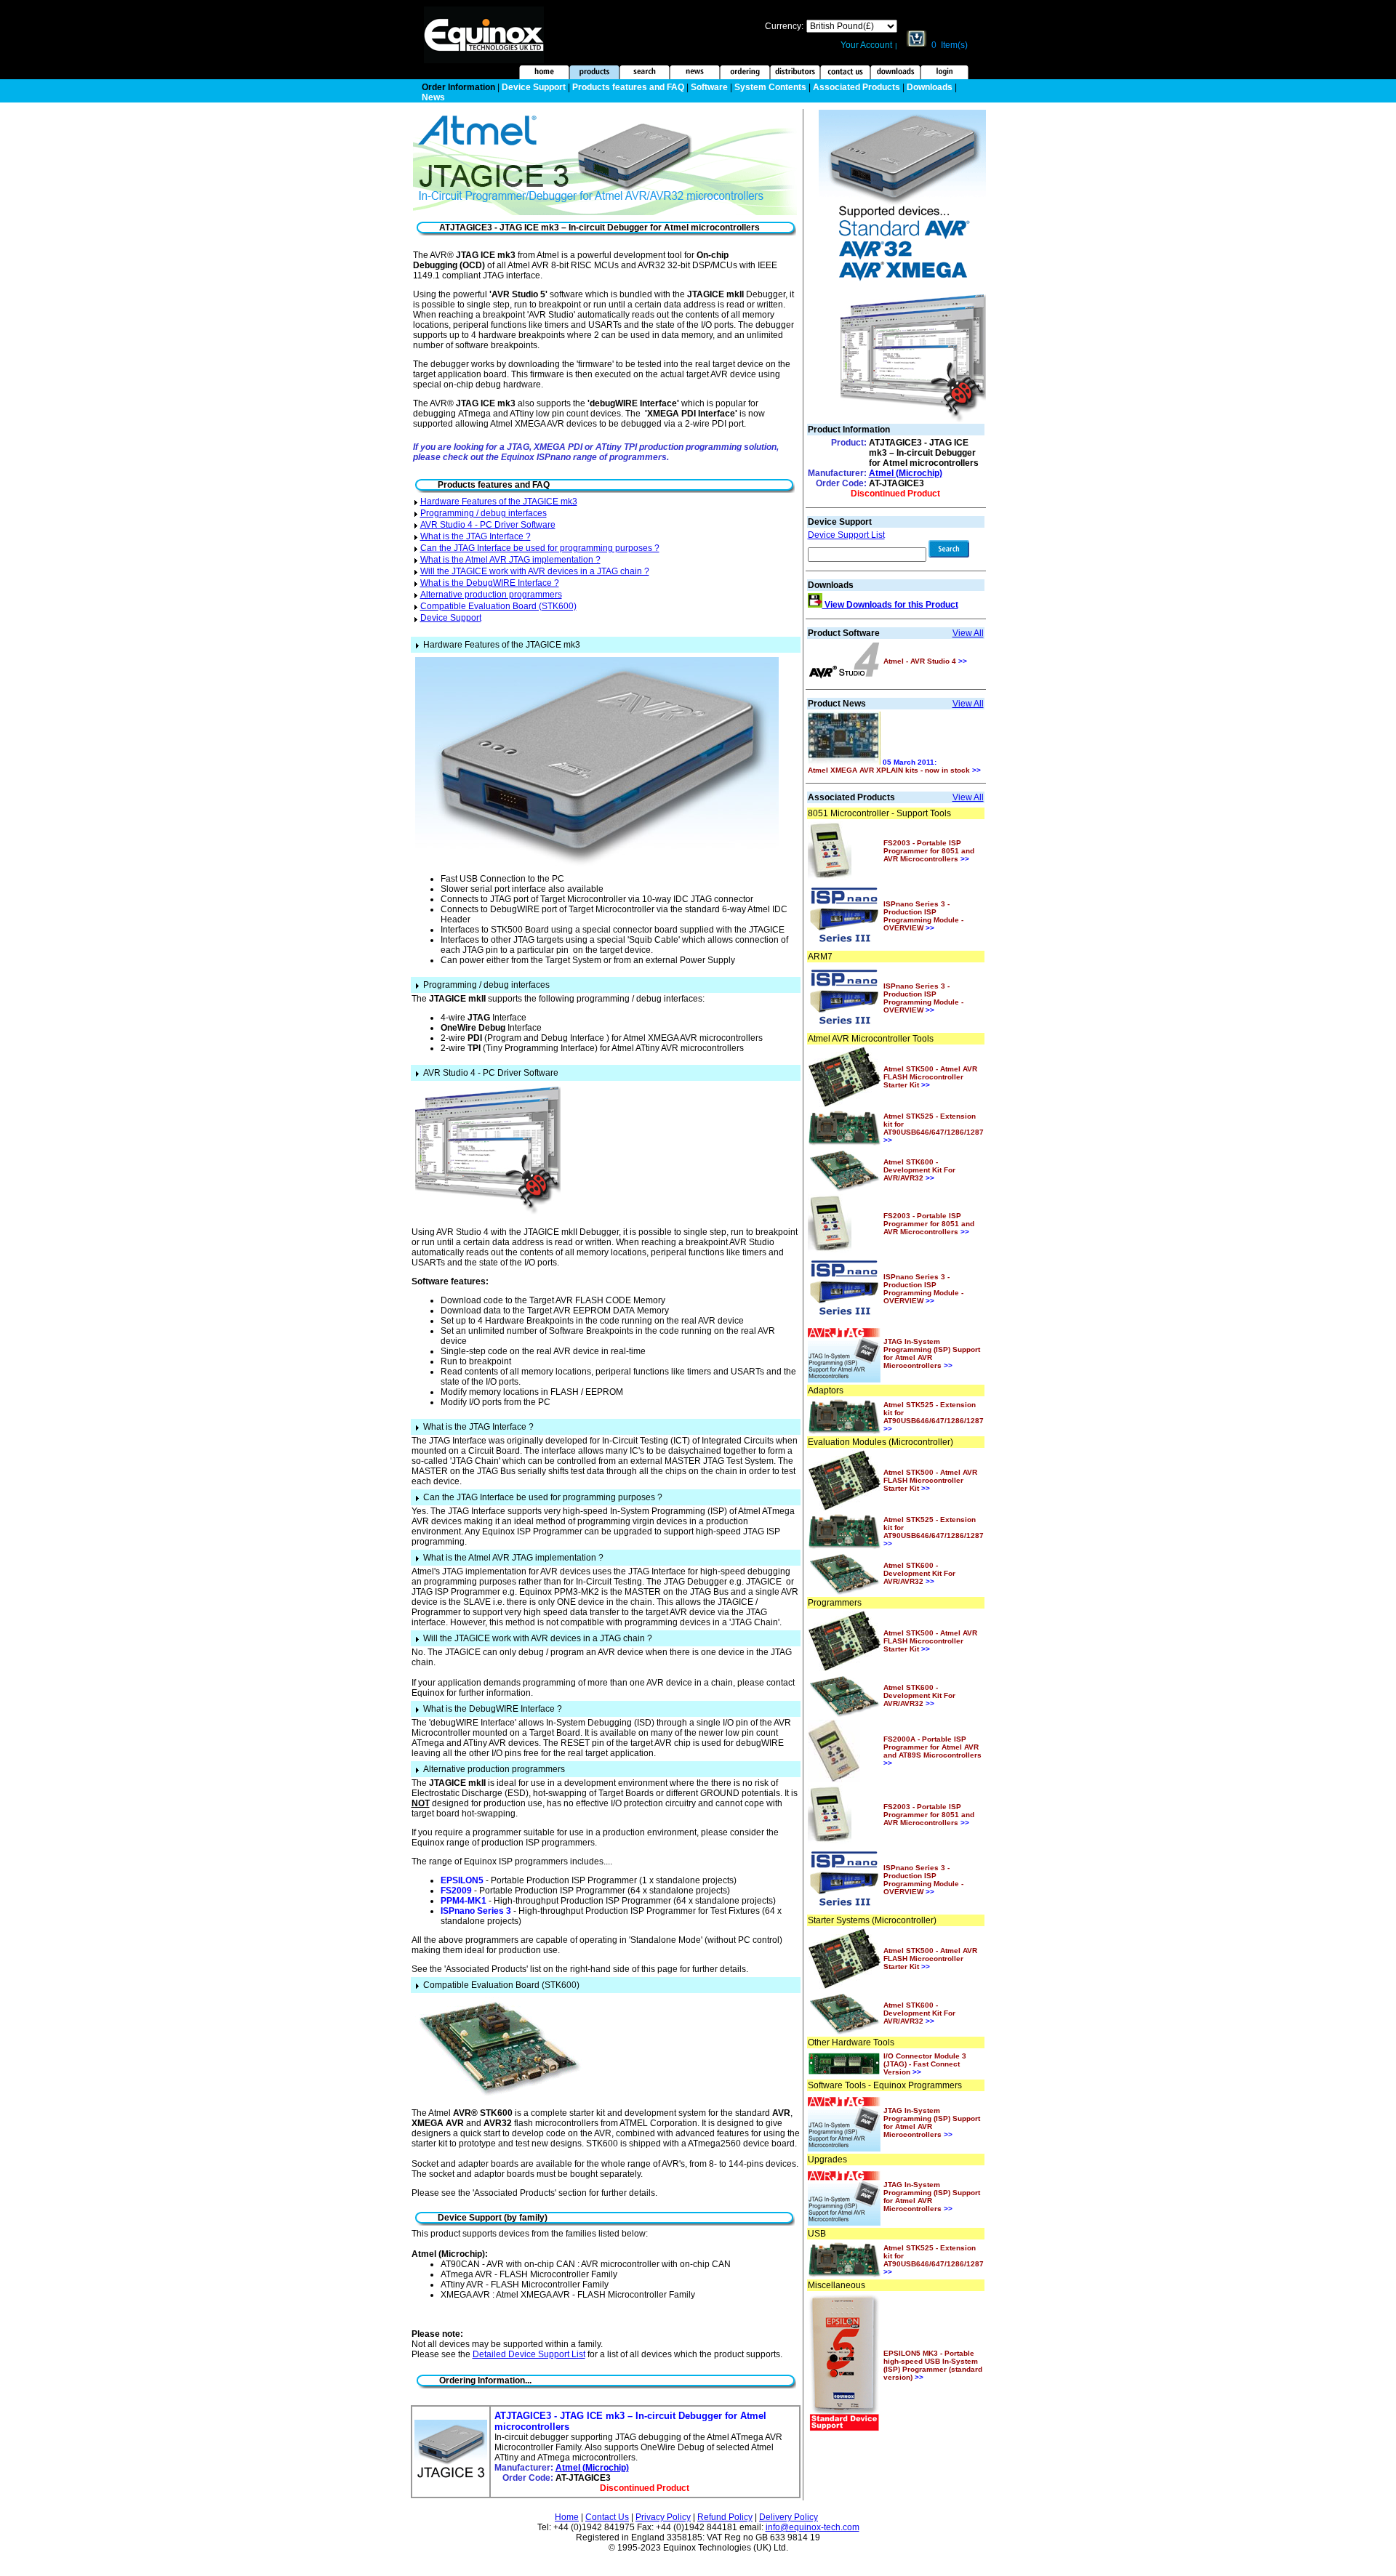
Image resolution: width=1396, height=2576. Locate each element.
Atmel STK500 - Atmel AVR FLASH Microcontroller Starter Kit (930, 1077)
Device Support (534, 87)
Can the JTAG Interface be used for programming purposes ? (540, 548)
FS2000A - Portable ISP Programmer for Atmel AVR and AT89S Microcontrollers (932, 1751)
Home (567, 2517)
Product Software (844, 633)
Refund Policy (725, 2517)
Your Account (866, 45)
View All (968, 633)
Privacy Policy (663, 2517)
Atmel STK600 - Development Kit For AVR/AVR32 (919, 1170)
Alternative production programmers (491, 595)
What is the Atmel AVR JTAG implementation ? (510, 560)
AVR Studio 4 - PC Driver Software (488, 525)
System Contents (770, 87)
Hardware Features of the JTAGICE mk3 (499, 502)
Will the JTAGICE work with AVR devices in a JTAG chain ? (535, 571)
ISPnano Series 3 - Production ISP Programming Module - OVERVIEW (923, 916)
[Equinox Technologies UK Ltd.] (484, 60)
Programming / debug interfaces (484, 513)
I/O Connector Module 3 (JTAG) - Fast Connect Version (925, 2064)
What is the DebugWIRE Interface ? (490, 583)
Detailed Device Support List (529, 2354)
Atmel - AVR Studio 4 (925, 661)
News (433, 97)
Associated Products (857, 87)
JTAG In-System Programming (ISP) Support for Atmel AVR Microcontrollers (932, 1353)
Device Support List (846, 535)
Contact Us (607, 2517)
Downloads (930, 87)
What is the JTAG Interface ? (476, 536)
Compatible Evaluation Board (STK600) (498, 606)
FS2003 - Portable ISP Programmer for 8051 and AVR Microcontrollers (929, 851)
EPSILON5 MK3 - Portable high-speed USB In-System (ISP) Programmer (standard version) (933, 2365)
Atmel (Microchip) (592, 2468)
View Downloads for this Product (890, 605)
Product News (837, 704)
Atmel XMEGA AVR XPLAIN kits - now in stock (894, 770)
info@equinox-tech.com (813, 2527)
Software (709, 87)
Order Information (458, 87)
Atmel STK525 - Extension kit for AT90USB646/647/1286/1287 (934, 1128)
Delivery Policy (789, 2517)
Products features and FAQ (628, 87)
